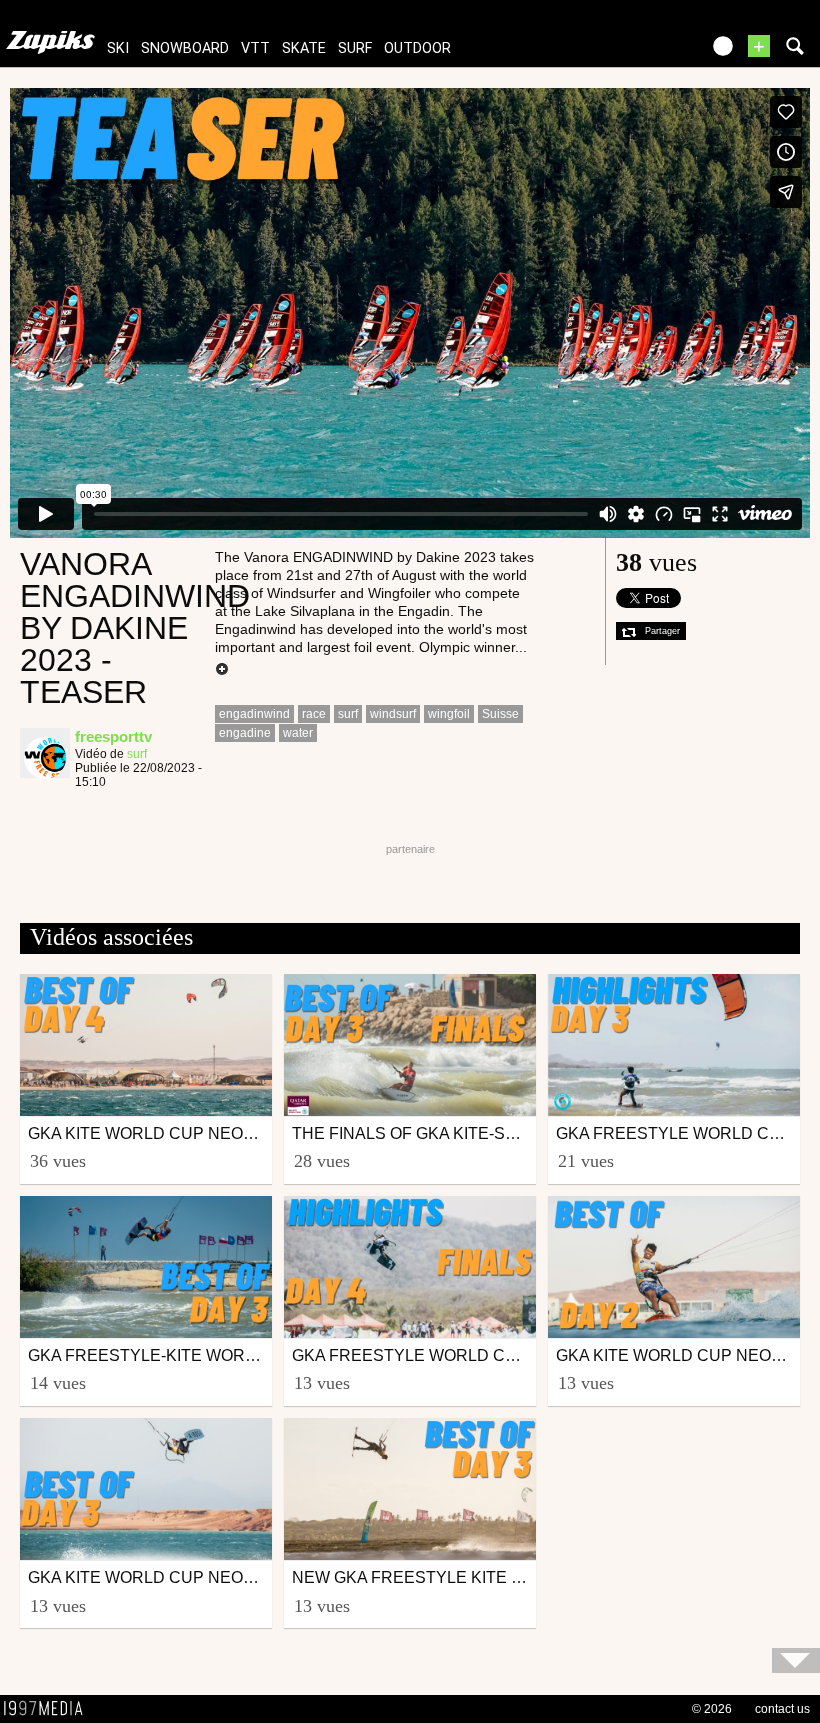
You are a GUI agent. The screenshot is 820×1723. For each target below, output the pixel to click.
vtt (255, 48)
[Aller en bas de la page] (796, 1660)
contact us (782, 1709)
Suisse (500, 714)
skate (304, 48)
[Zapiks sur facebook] (642, 52)
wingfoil (449, 714)
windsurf (393, 714)
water (298, 733)
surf (355, 48)
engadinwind (254, 714)
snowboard (185, 48)
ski (118, 48)
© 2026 (712, 1709)
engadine (245, 733)
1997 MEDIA (49, 1709)
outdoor (417, 48)
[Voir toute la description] (222, 670)
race (314, 714)
